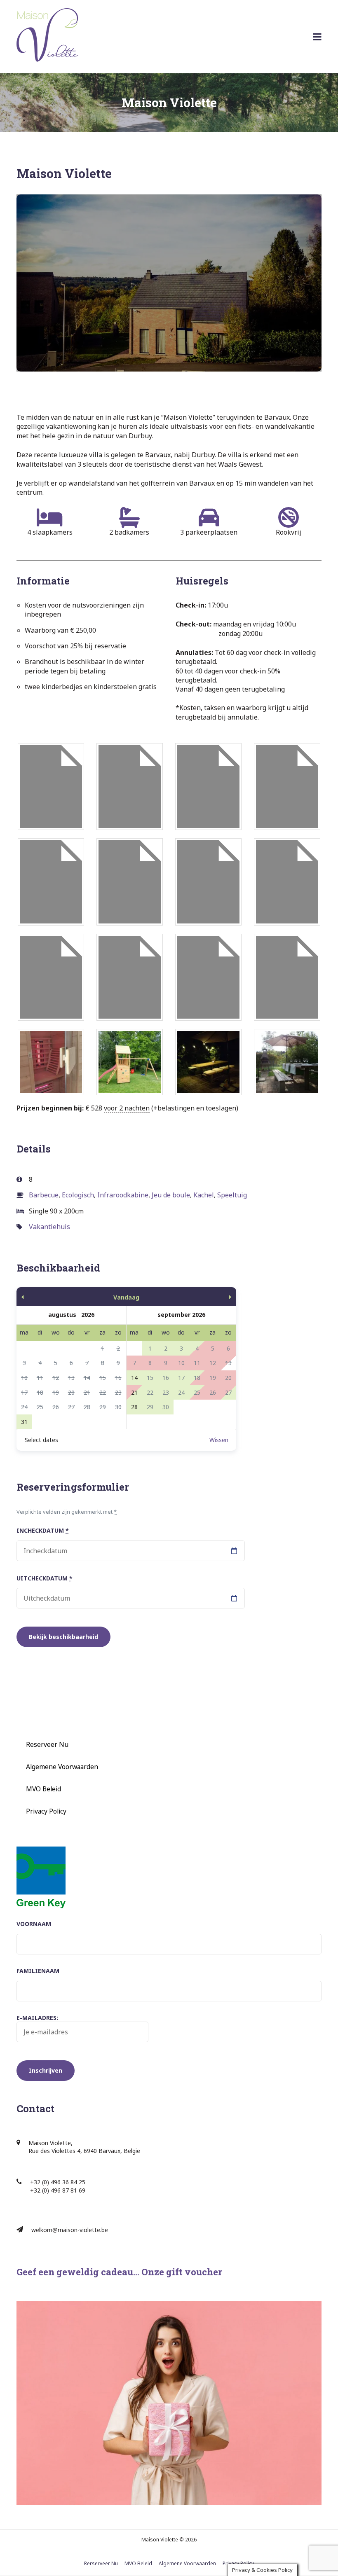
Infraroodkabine (123, 1195)
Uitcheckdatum (45, 1578)
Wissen (219, 1440)
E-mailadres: (37, 2018)
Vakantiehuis (49, 1227)
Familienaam (38, 1971)
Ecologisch (78, 1195)
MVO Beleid (43, 1789)
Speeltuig (232, 1195)
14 (134, 1378)
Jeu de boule (171, 1195)
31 (24, 1422)
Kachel (204, 1195)
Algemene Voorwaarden (62, 1767)
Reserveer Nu (47, 1744)
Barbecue (44, 1195)
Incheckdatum (43, 1530)
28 (134, 1407)
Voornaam (34, 1924)
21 (134, 1392)
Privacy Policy (46, 1811)
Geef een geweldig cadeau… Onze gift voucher (119, 2272)
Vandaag (126, 1297)
